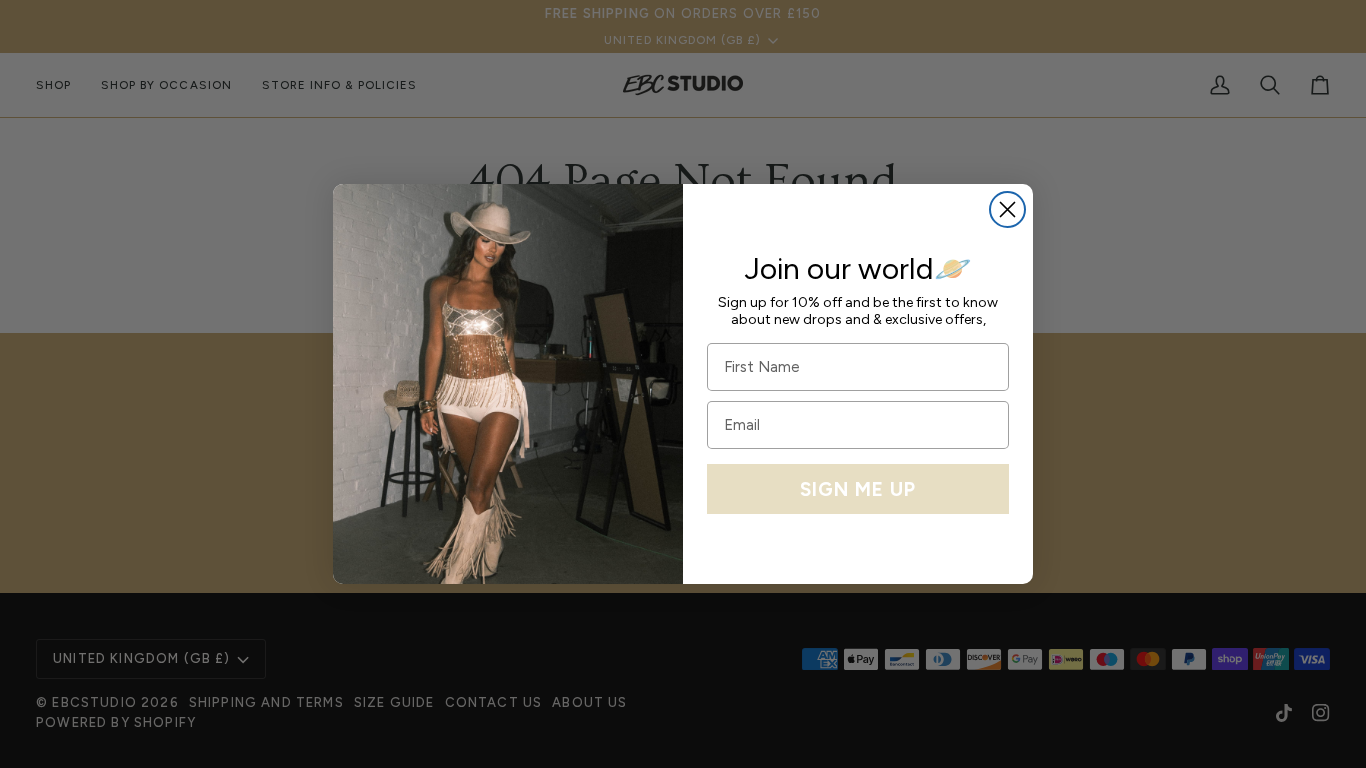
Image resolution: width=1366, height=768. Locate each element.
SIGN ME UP (858, 489)
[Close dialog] (1007, 209)
